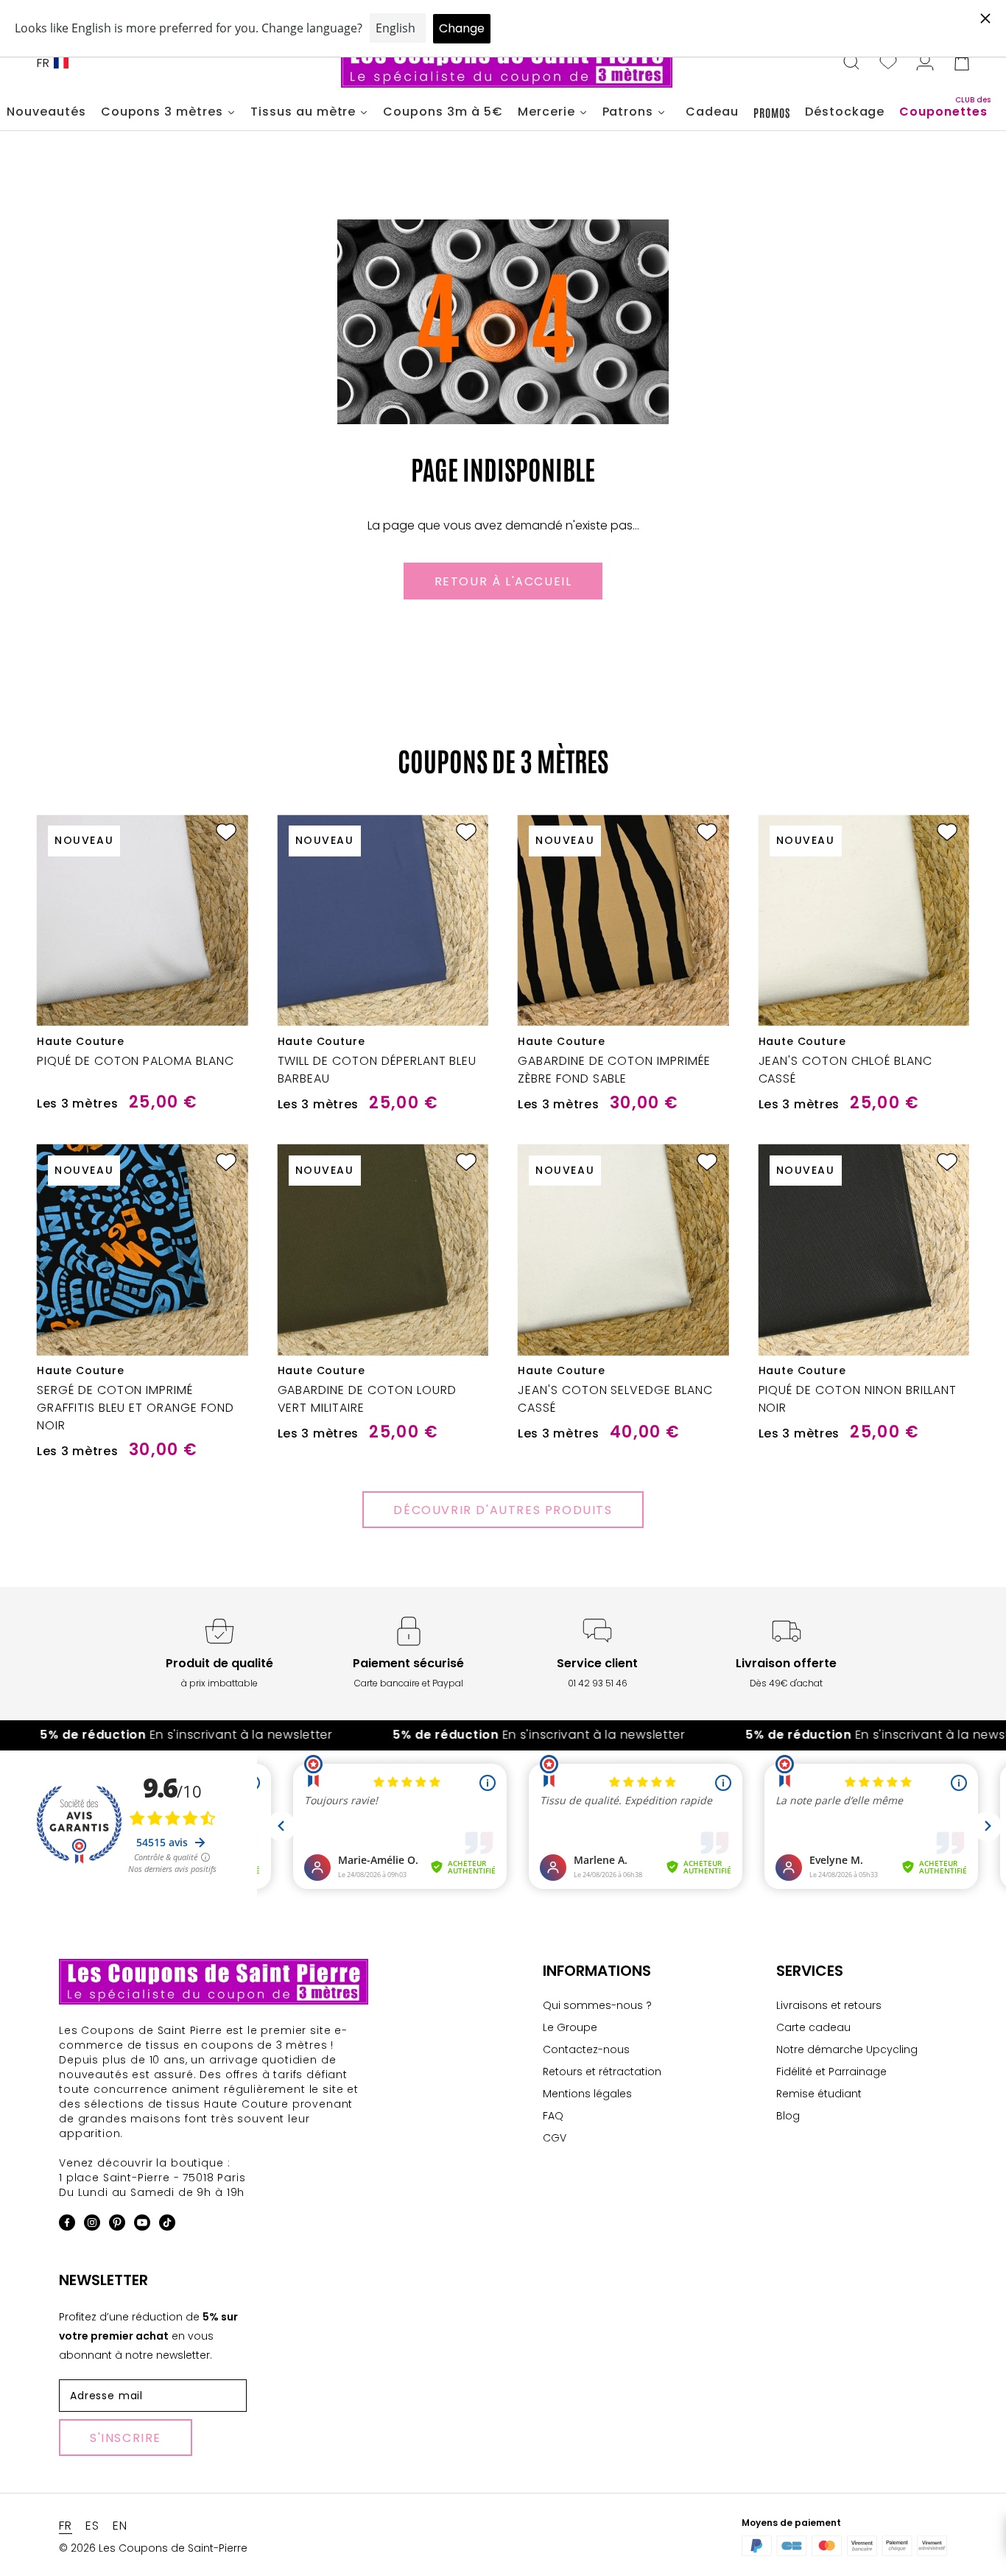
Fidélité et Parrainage (831, 2072)
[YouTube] (142, 2225)
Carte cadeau (813, 2027)
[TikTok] (167, 2225)
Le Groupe (570, 2027)
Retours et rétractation (602, 2072)
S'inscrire (126, 2438)
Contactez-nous (586, 2049)
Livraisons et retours (829, 2005)
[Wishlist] (888, 63)
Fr (43, 63)
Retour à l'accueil (503, 581)
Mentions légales (587, 2094)
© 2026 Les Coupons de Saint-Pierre (153, 2548)
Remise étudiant (819, 2094)
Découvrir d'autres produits (503, 1510)
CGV (555, 2138)
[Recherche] (851, 63)
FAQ (553, 2116)
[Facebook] (67, 2225)
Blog (788, 2116)
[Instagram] (92, 2225)
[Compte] (925, 63)
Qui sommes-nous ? (597, 2005)
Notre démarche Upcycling (847, 2049)
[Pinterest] (117, 2225)
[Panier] (962, 63)
